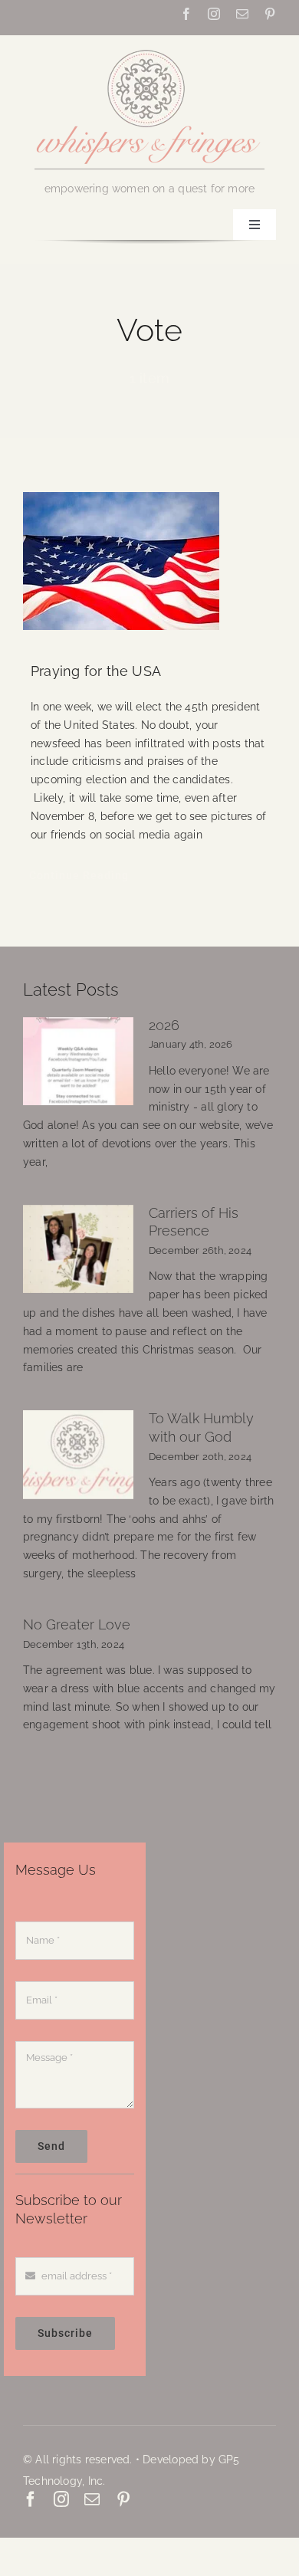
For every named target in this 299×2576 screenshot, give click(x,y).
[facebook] (186, 14)
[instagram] (214, 14)
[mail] (242, 14)
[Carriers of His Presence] (78, 1249)
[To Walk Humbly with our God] (78, 1455)
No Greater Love (77, 1625)
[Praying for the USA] (149, 561)
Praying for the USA (96, 671)
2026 (164, 1025)
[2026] (78, 1062)
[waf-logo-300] (149, 48)
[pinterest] (270, 14)
